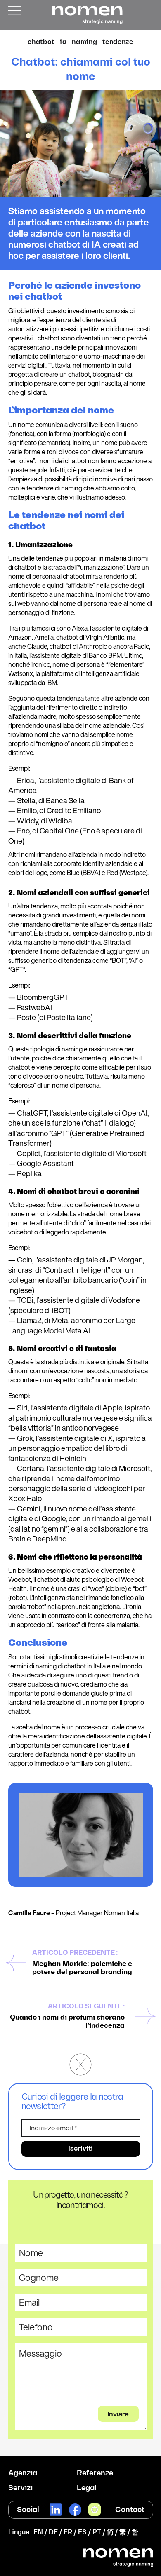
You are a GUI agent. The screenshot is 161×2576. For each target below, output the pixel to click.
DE (53, 2533)
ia (63, 42)
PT (97, 2533)
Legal (87, 2488)
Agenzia (23, 2473)
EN (38, 2533)
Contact (130, 2510)
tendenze (118, 42)
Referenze (95, 2473)
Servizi (20, 2488)
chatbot (41, 42)
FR (68, 2533)
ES (82, 2533)
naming (84, 42)
